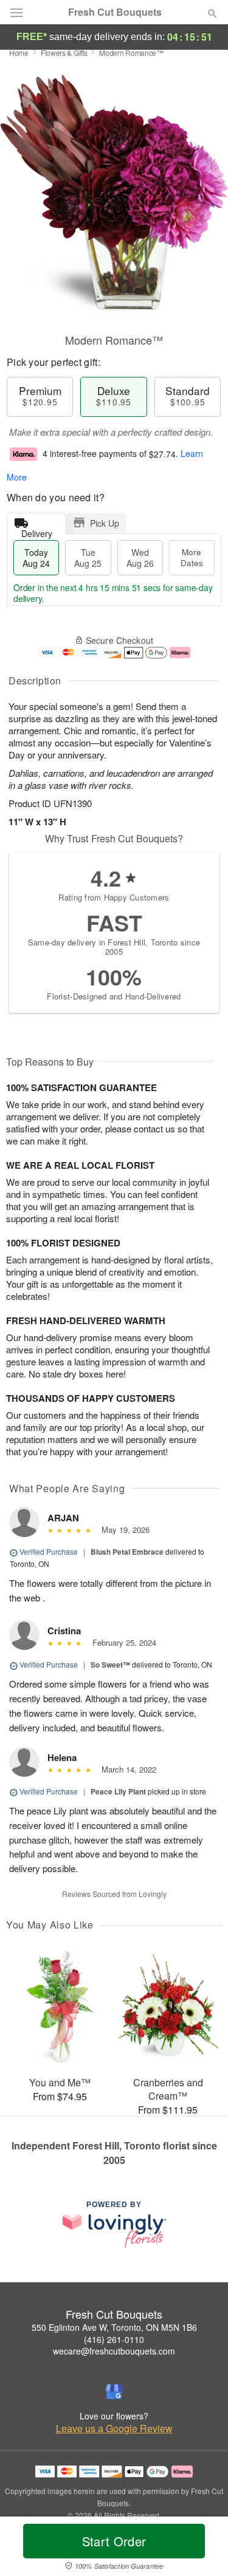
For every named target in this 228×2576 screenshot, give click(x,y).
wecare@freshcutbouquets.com (114, 2351)
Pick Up (105, 523)
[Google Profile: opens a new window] (114, 2392)
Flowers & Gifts (64, 52)
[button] (202, 2549)
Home (19, 52)
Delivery (37, 531)
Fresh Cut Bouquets (115, 12)
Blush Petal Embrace (127, 1552)
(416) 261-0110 (114, 2339)
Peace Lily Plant (118, 1791)
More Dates (192, 557)
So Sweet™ (110, 1665)
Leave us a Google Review (114, 2429)
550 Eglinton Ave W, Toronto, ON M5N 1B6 (114, 2327)
